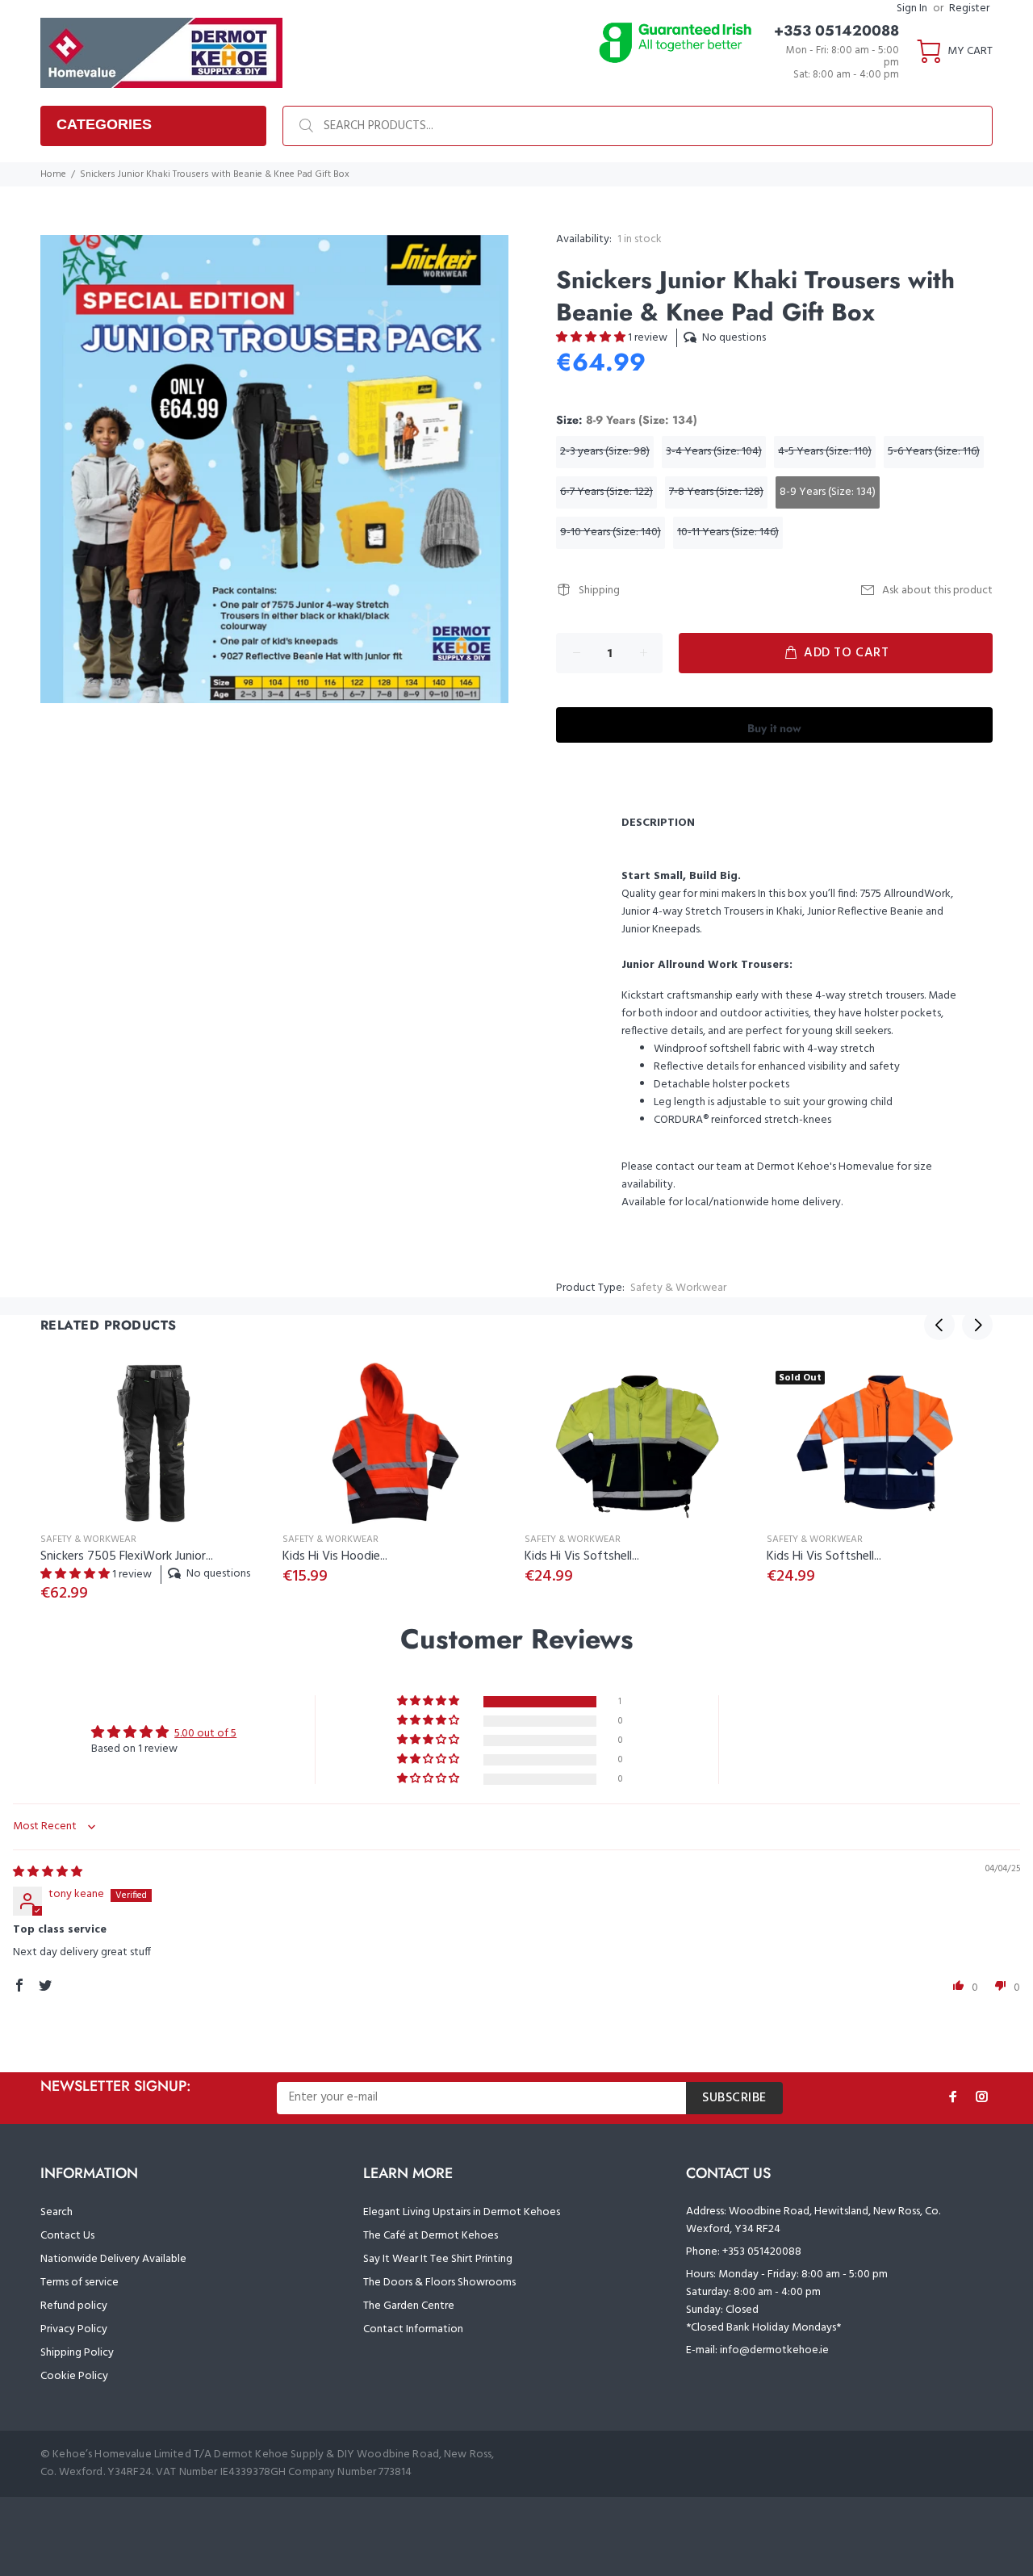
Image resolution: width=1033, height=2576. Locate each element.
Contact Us (67, 2236)
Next (977, 1325)
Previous (939, 1325)
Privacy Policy (74, 2329)
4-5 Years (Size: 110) (825, 452)
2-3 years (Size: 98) (605, 452)
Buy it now (774, 728)
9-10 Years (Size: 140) (611, 532)
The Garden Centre (409, 2306)
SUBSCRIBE (734, 2098)
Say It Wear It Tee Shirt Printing (438, 2259)
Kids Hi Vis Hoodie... (335, 1556)
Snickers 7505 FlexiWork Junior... (127, 1556)
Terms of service (79, 2283)
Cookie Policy (74, 2376)
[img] (48, 1872)
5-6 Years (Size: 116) (934, 452)
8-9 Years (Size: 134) (828, 492)
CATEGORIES (104, 124)
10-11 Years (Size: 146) (728, 532)
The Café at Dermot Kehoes (431, 2236)
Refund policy (74, 2306)
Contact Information (413, 2329)
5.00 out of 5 (205, 1734)
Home (53, 174)
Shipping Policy (77, 2353)
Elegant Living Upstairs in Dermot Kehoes (462, 2212)
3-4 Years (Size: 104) (714, 452)
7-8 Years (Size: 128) (716, 492)
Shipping (599, 591)
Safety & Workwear (678, 1288)
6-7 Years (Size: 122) (606, 492)
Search (56, 2212)
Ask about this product (937, 591)
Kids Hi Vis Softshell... (582, 1556)
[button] (592, 338)
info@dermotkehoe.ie (774, 2350)
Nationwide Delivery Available (113, 2259)
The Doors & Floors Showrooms (439, 2283)
